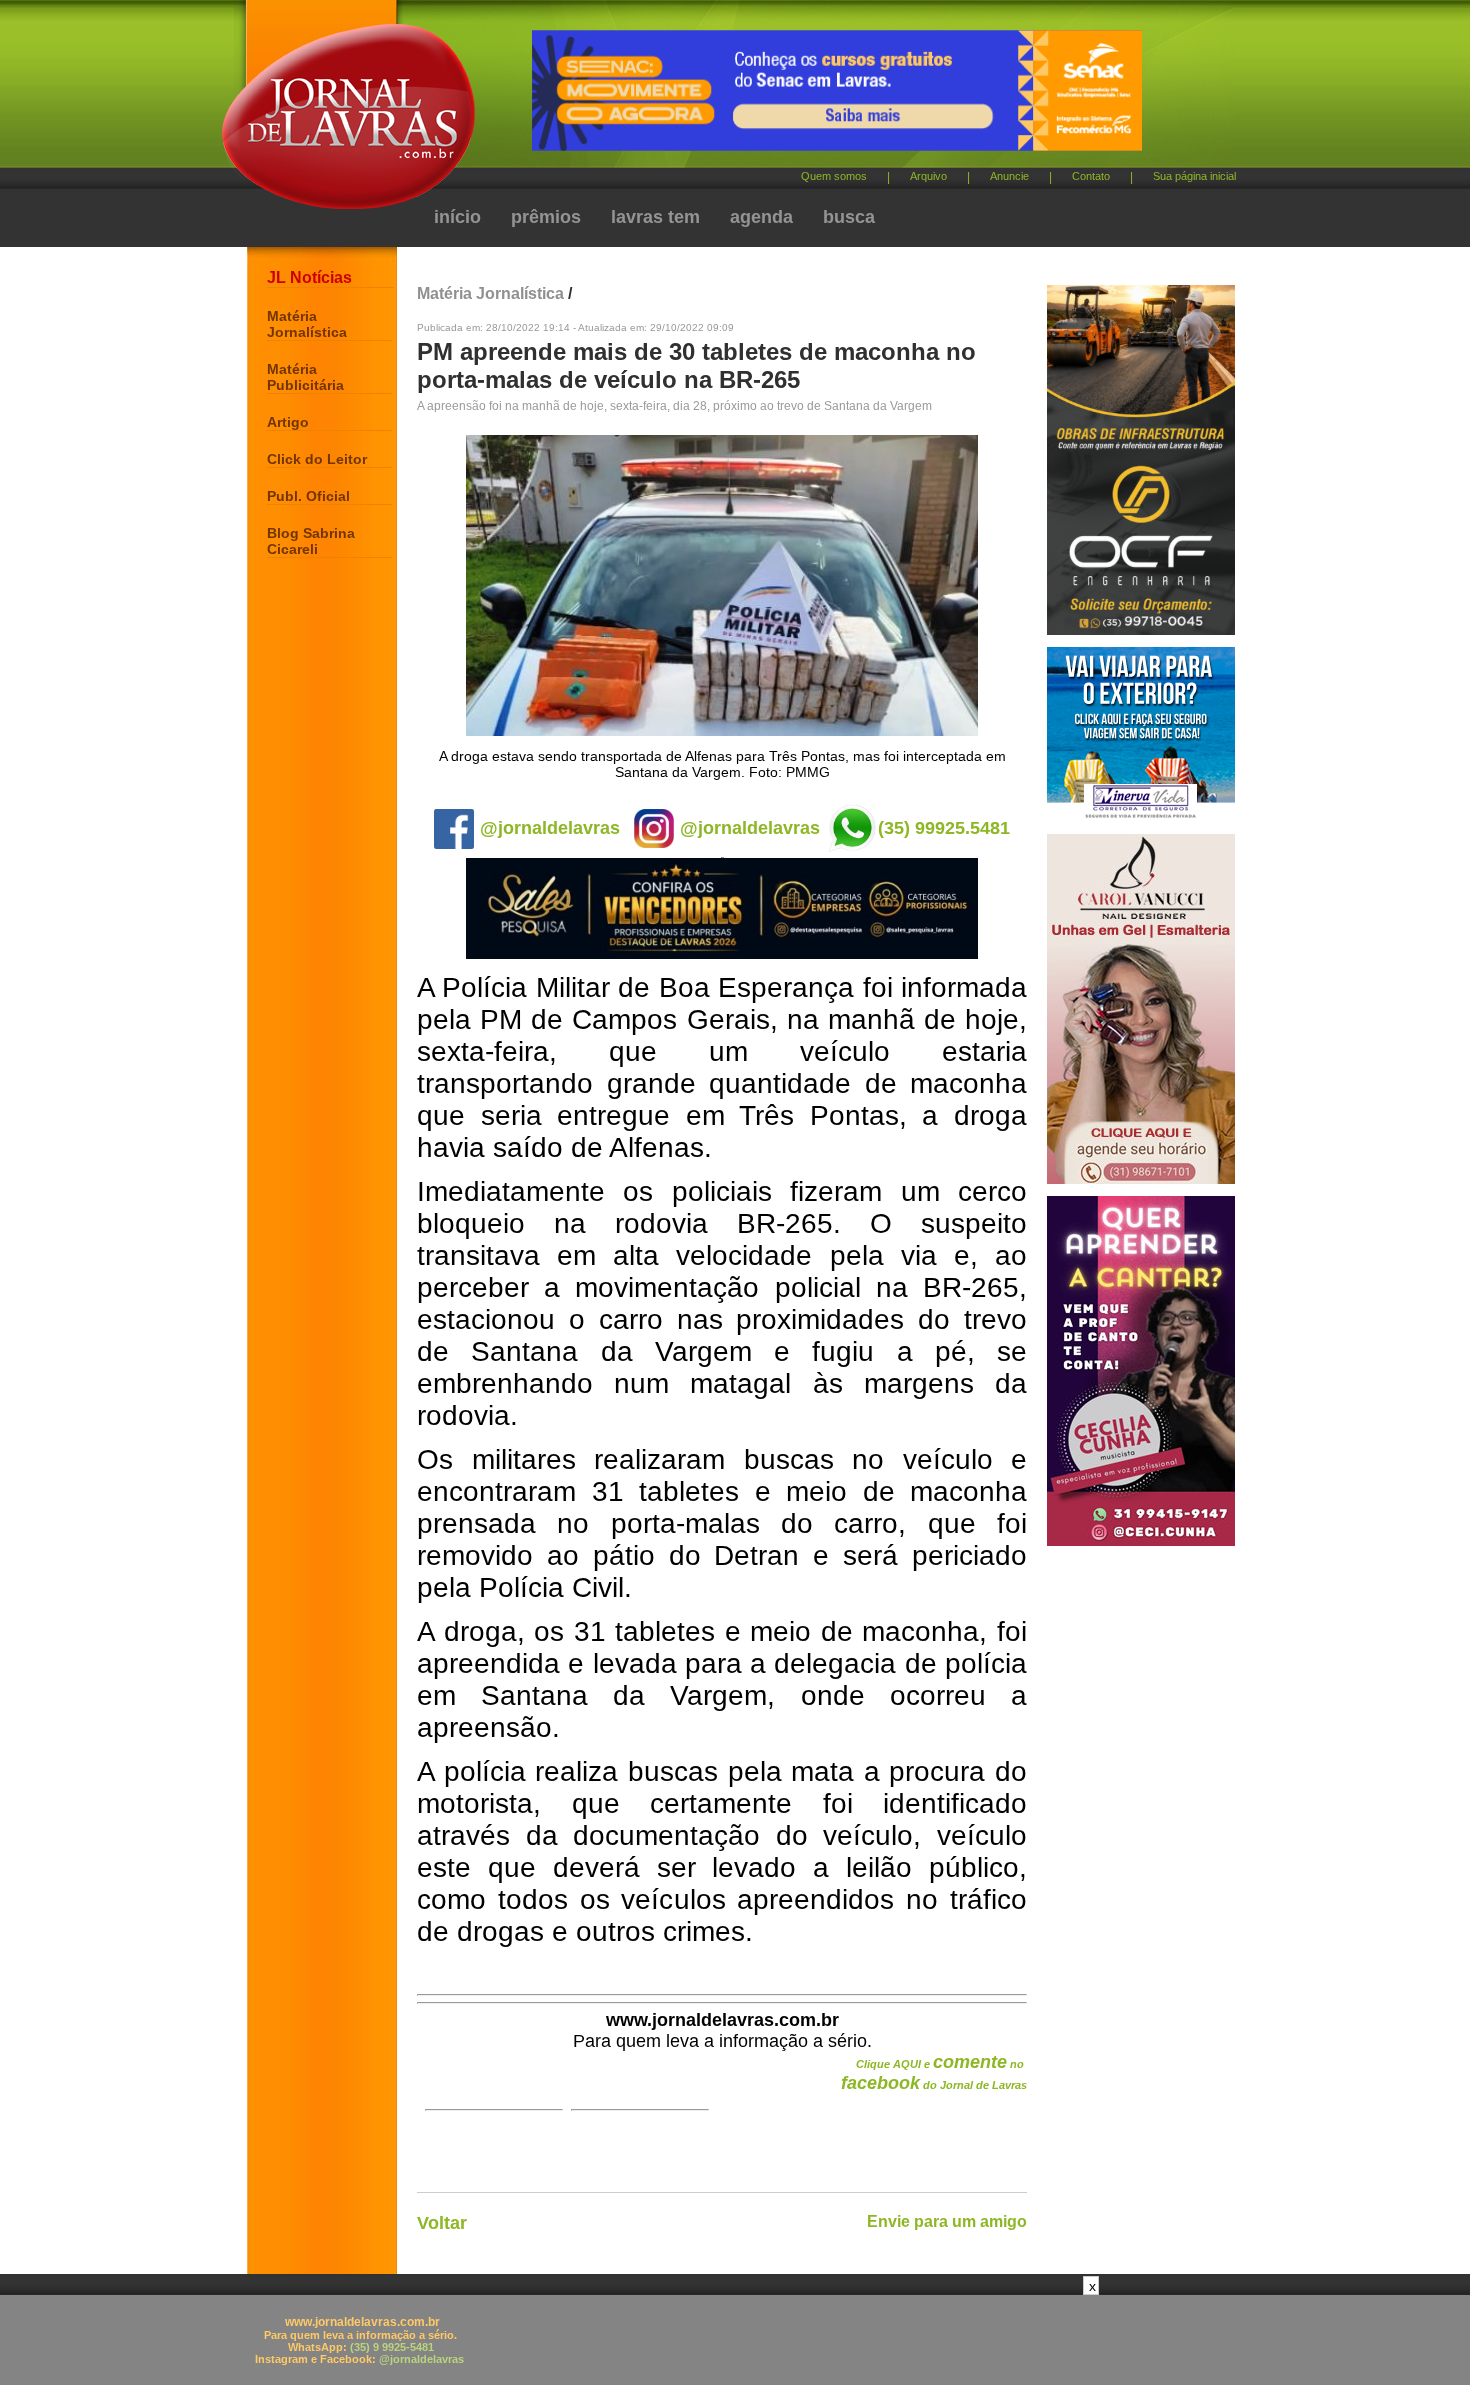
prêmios (546, 217)
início (457, 217)
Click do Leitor (317, 459)
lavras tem (655, 217)
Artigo (288, 422)
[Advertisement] (735, 2340)
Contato (1091, 176)
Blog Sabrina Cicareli (311, 541)
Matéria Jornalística (307, 324)
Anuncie (1009, 176)
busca (849, 217)
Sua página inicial (1194, 176)
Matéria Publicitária (305, 377)
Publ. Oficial (308, 496)
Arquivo (928, 176)
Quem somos (834, 176)
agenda (761, 217)
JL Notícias (309, 277)
